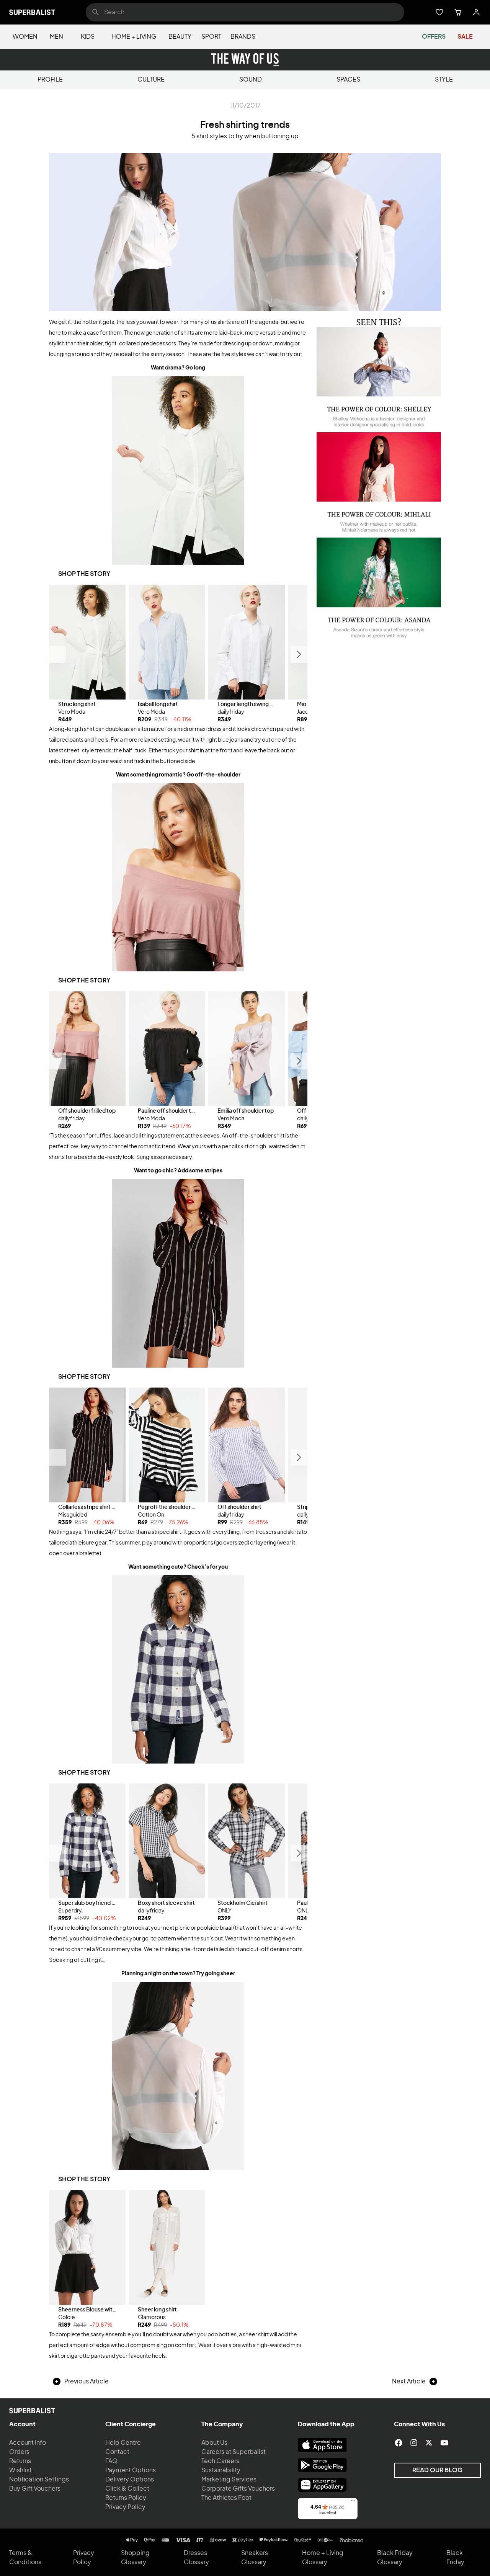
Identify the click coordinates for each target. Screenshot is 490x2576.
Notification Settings (39, 2480)
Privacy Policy (125, 2507)
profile (50, 80)
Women (25, 37)
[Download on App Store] (322, 2445)
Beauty (180, 37)
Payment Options (131, 2470)
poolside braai (215, 1928)
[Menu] (353, 2502)
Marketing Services (229, 2480)
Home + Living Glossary (323, 2558)
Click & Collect (127, 2489)
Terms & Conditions (25, 2558)
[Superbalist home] (32, 12)
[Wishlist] (439, 12)
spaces (348, 80)
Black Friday (455, 2558)
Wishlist (20, 2470)
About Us (214, 2443)
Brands (243, 37)
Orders (19, 2452)
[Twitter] (429, 2443)
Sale (465, 37)
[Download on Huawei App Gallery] (322, 2485)
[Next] (299, 654)
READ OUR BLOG (437, 2470)
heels (159, 2356)
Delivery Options (130, 2480)
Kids (88, 37)
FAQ (111, 2461)
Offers (434, 37)
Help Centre (123, 2443)
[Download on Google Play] (322, 2465)
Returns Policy (126, 2498)
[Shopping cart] (458, 12)
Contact (117, 2452)
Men (56, 37)
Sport (211, 37)
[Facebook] (399, 2443)
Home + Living (134, 37)
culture (151, 80)
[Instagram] (414, 2443)
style (444, 80)
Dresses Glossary (196, 2558)
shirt (223, 322)
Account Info (28, 2443)
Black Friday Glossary (395, 2558)
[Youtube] (444, 2443)
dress (215, 729)
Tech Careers (220, 2461)
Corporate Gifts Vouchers (238, 2489)
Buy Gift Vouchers (35, 2489)
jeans (236, 740)
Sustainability (221, 2470)
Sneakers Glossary (255, 2558)
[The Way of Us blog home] (245, 60)
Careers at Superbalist (234, 2452)
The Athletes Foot (226, 2498)
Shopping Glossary (135, 2558)
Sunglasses (151, 1157)
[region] (178, 654)
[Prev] (57, 654)
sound (251, 80)
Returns (20, 2461)
